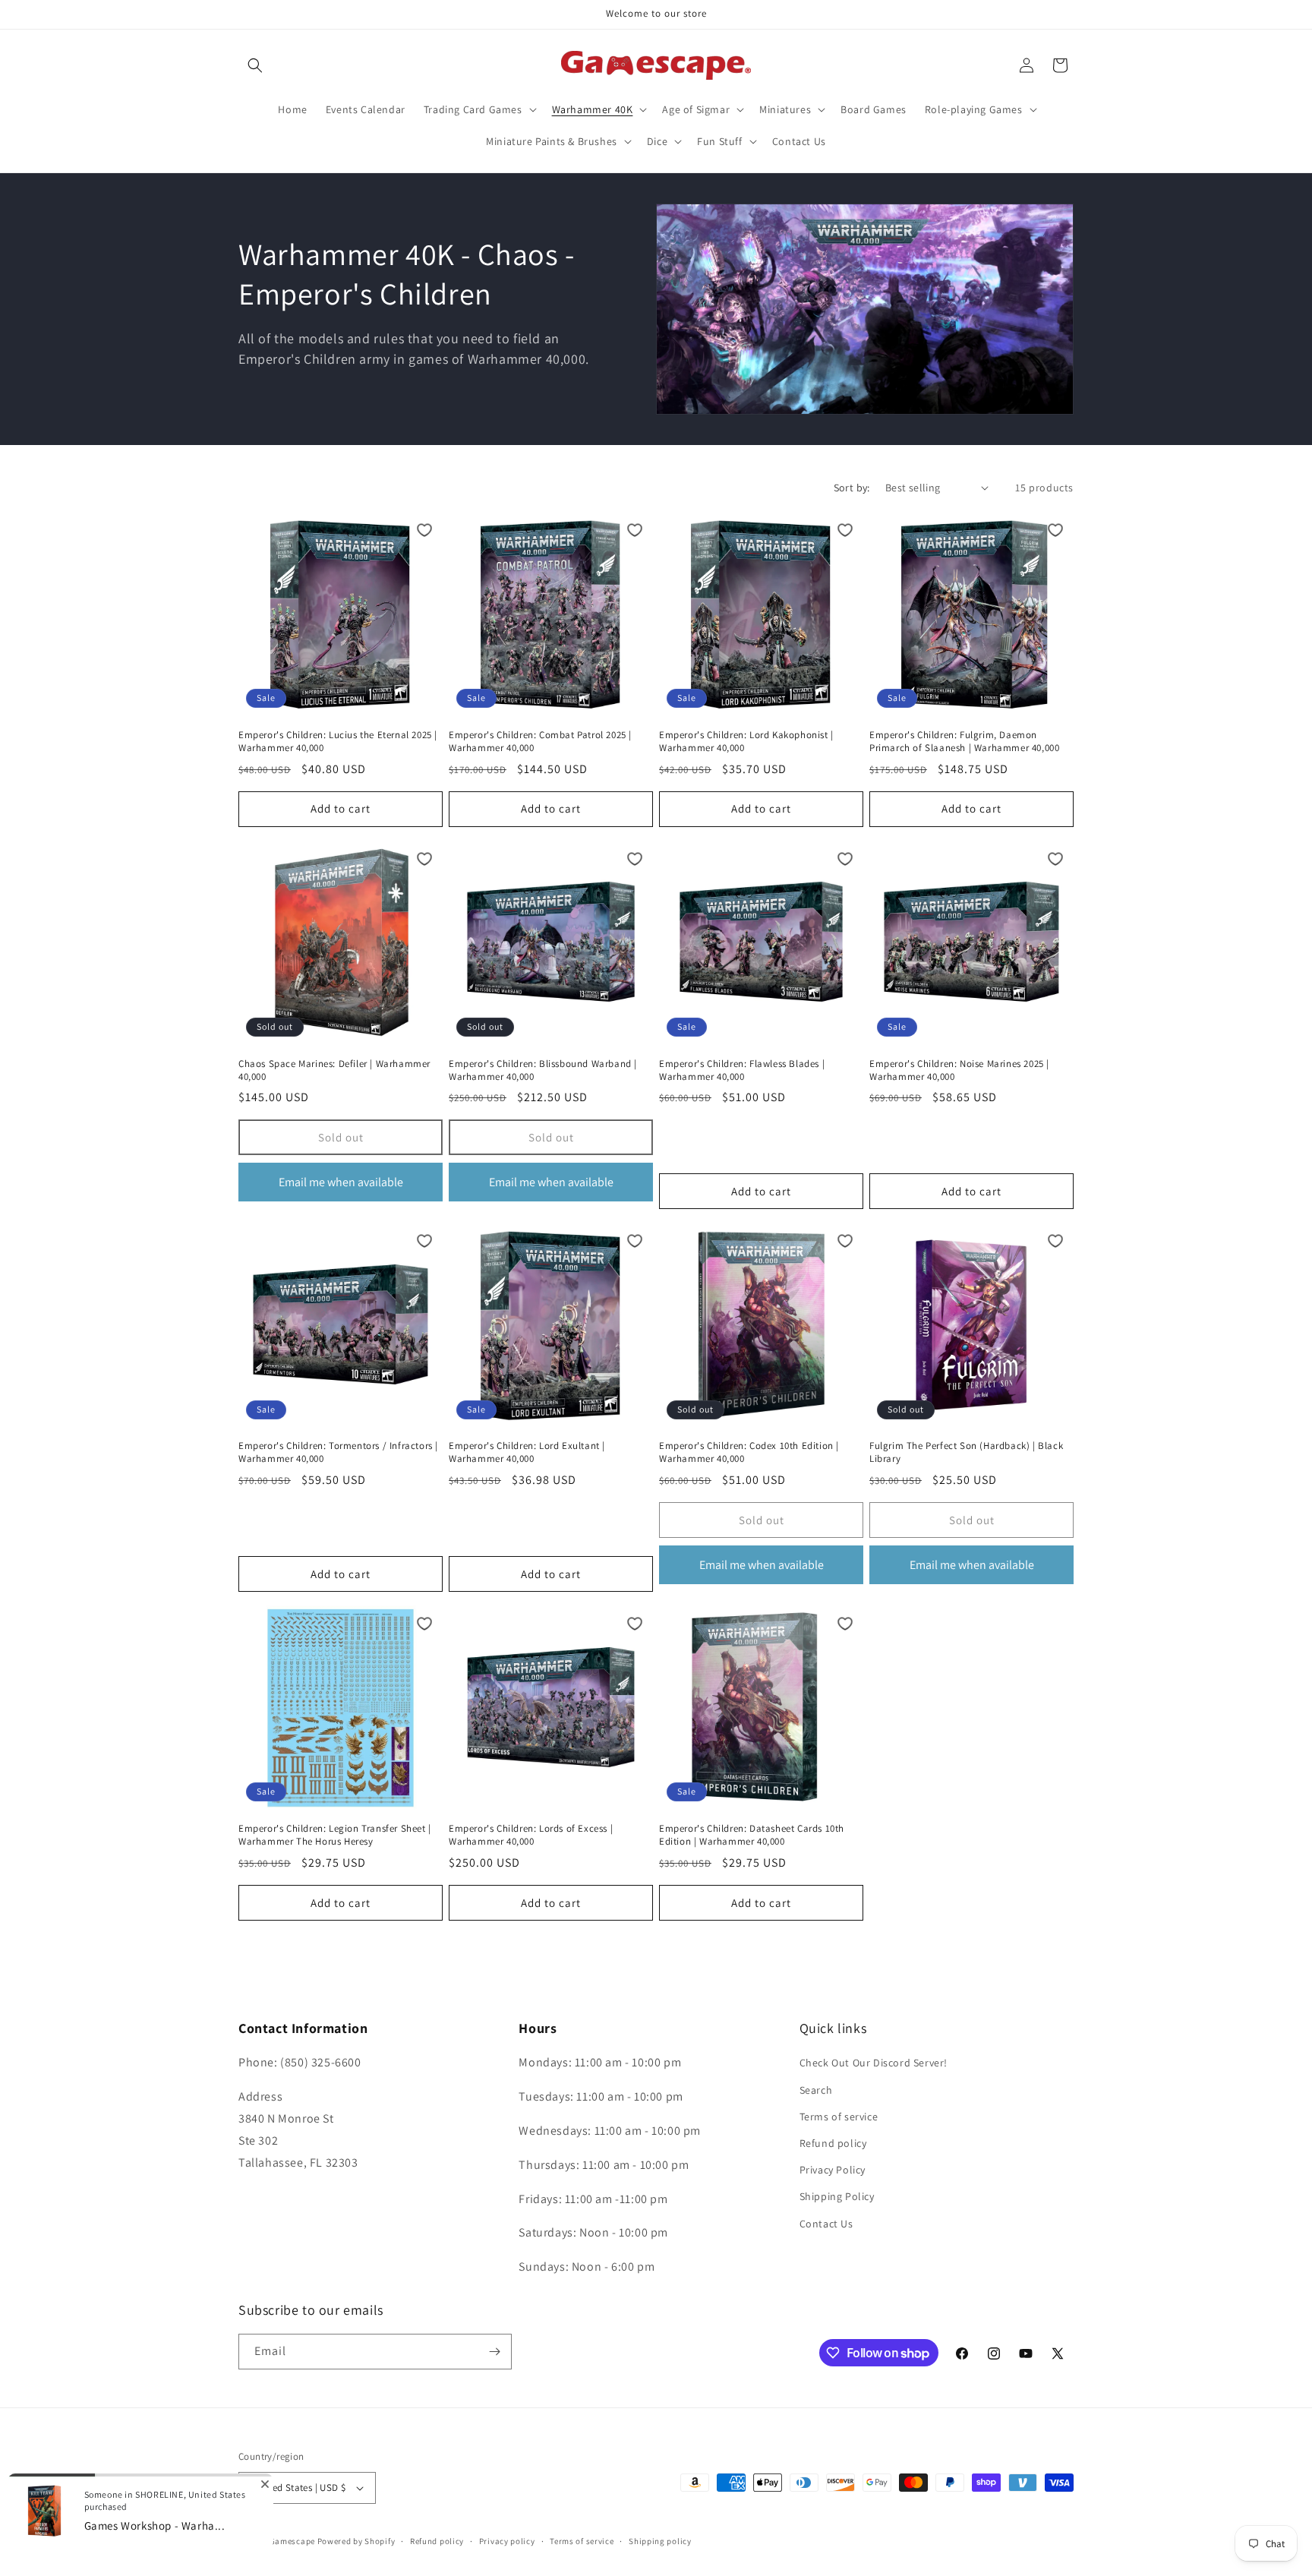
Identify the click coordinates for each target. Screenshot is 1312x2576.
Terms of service (839, 2117)
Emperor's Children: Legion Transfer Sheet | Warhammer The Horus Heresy (335, 1835)
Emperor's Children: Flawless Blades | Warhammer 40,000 (742, 1070)
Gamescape (292, 2541)
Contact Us (826, 2224)
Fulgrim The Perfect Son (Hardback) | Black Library (966, 1452)
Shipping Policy (837, 2196)
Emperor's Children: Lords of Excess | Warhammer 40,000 (531, 1835)
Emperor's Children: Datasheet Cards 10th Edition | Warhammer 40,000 (752, 1835)
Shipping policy (660, 2541)
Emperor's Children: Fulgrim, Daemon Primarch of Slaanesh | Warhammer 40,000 (964, 742)
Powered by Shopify (356, 2541)
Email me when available (341, 1182)
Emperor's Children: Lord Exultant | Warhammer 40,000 (527, 1452)
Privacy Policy (833, 2170)
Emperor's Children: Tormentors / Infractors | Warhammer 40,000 (338, 1452)
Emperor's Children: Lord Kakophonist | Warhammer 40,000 (746, 742)
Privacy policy (507, 2541)
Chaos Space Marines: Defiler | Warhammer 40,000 (334, 1070)
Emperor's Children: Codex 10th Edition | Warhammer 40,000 (749, 1452)
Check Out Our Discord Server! (874, 2063)
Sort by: (852, 488)
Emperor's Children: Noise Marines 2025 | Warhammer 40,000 (959, 1070)
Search (816, 2090)
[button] (255, 65)
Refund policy (833, 2143)
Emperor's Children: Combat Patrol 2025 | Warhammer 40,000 (540, 742)
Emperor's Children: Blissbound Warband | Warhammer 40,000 (543, 1070)
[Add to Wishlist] (424, 530)
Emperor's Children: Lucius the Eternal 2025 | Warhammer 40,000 (338, 742)
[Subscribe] (494, 2352)
